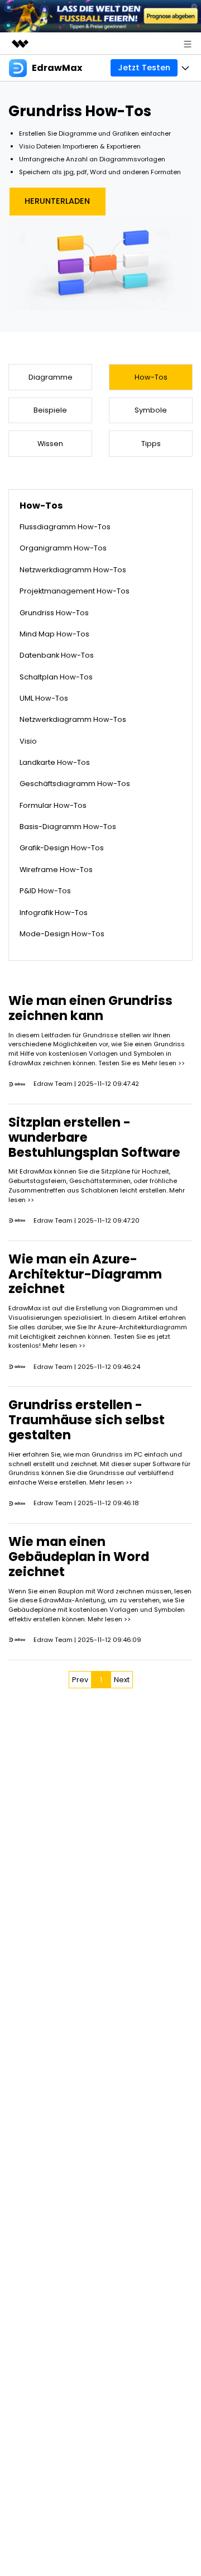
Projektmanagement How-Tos (75, 591)
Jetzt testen (144, 68)
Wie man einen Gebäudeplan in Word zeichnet (79, 1557)
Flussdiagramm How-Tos (65, 527)
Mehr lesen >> (163, 1063)
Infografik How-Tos (54, 913)
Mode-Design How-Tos (62, 934)
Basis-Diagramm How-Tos (68, 827)
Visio (28, 741)
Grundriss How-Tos (54, 613)
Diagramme (51, 377)
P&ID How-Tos (45, 891)
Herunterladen (57, 201)
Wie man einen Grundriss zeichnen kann (90, 1008)
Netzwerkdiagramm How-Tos (73, 570)
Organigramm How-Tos (63, 548)
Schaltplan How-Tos (56, 677)
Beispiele (50, 410)
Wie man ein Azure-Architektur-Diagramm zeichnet (85, 1274)
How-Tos (151, 377)
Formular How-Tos (53, 805)
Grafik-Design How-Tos (62, 848)
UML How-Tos (44, 698)
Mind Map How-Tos (54, 634)
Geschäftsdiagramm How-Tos (75, 784)
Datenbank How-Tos (57, 655)
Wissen (50, 444)
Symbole (151, 410)
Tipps (151, 444)
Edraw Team (53, 1084)
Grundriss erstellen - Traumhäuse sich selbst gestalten (87, 1420)
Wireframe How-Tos (56, 870)
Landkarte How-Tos (55, 762)
